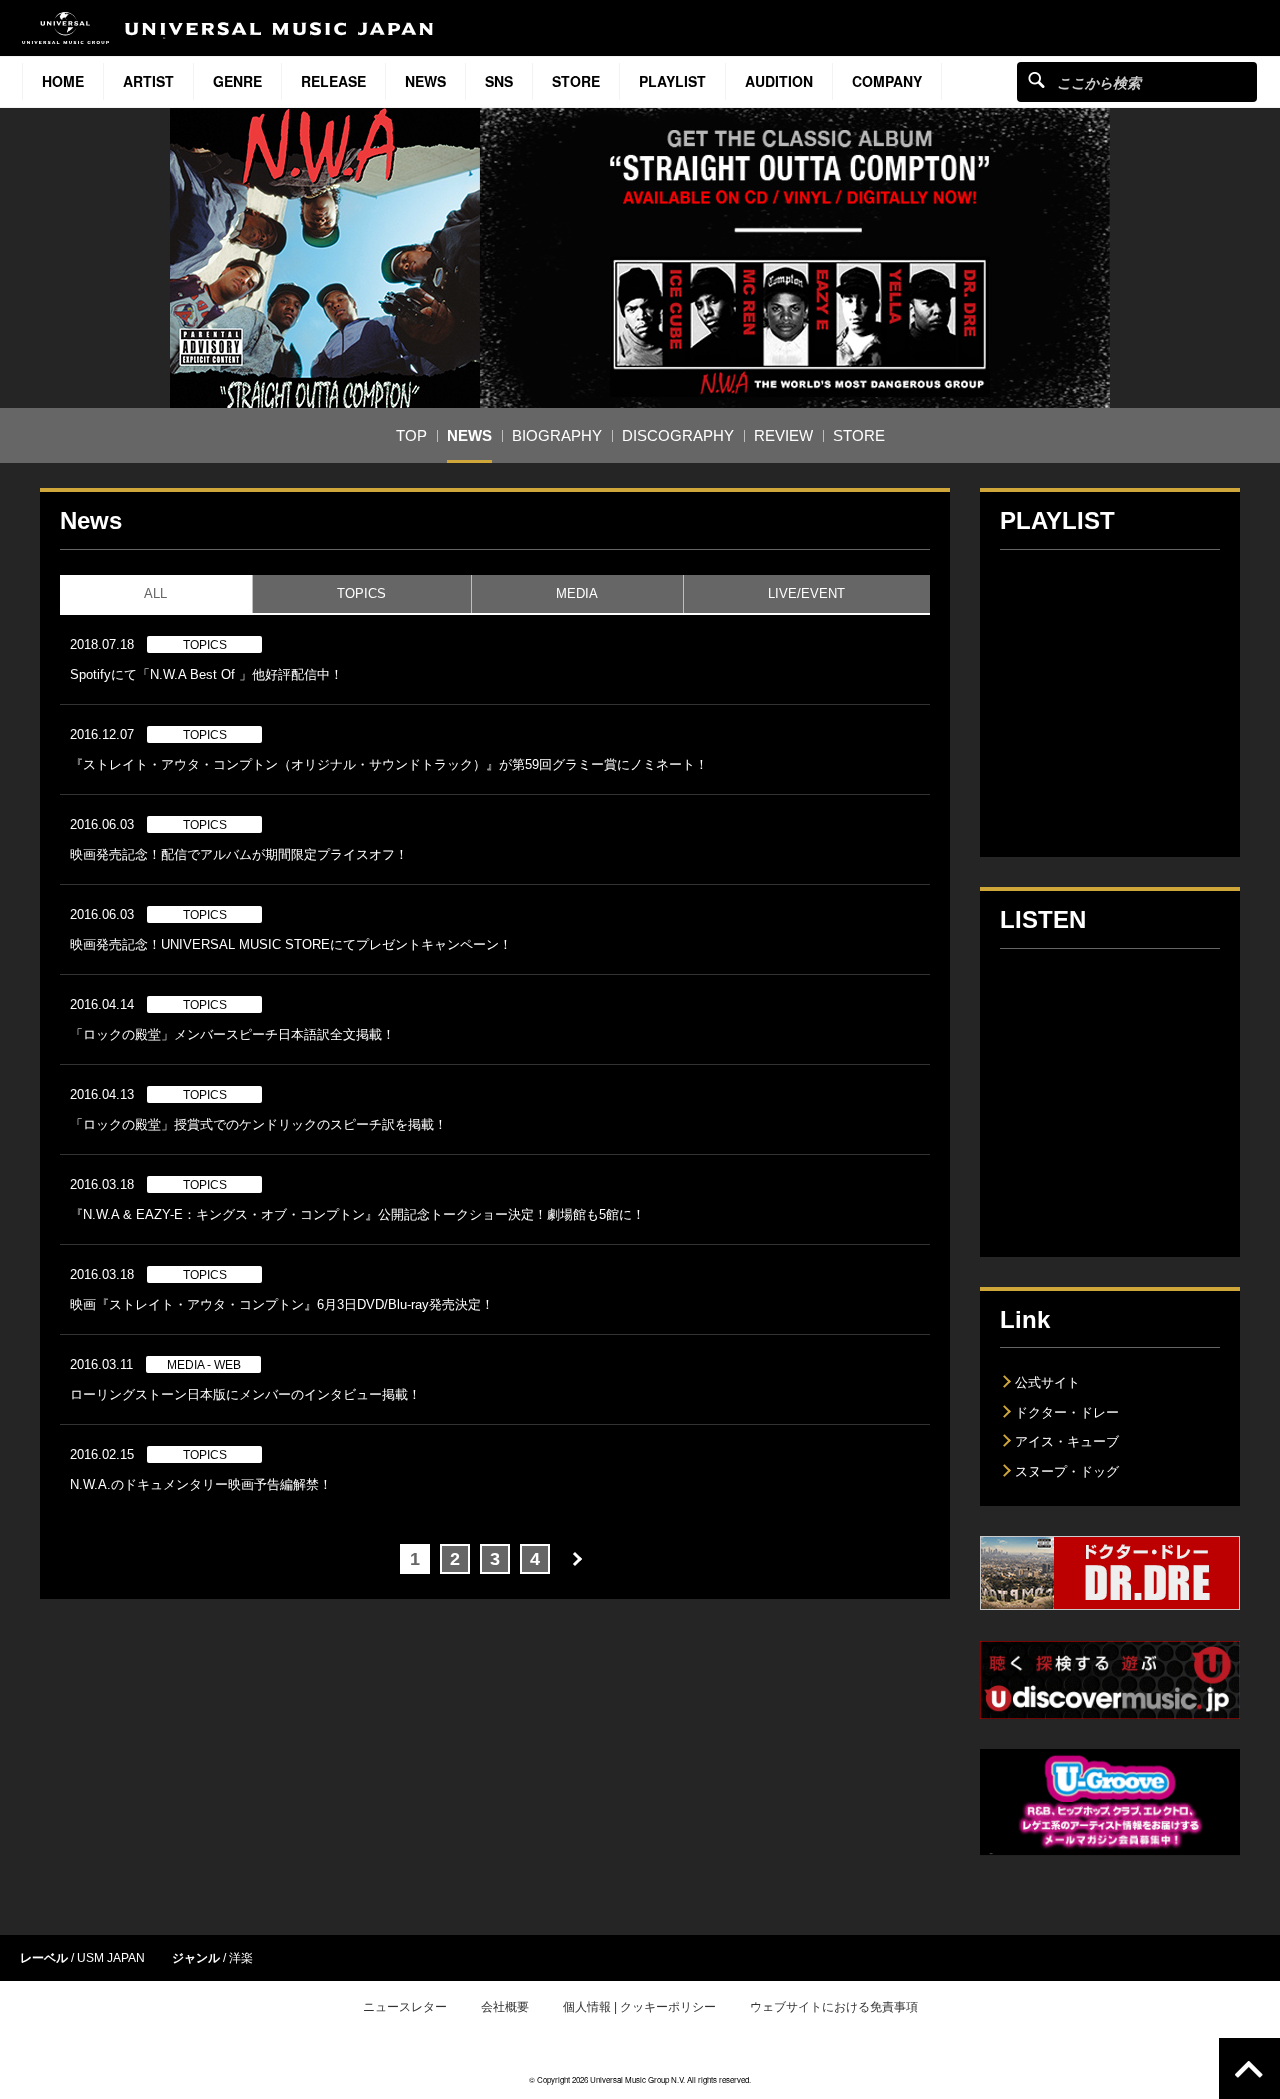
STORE (576, 81)
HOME (63, 81)
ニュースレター (405, 2007)
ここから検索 (1036, 79)
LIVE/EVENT (806, 593)
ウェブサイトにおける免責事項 (834, 2007)
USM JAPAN (111, 1958)
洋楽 (241, 1958)
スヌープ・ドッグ (1067, 1471)
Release (333, 81)
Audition (779, 81)
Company (887, 81)
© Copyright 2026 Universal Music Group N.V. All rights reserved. (640, 2079)
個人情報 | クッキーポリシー (639, 2007)
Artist (148, 81)
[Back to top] (1249, 2068)
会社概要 (505, 2007)
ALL (155, 593)
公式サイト (1047, 1382)
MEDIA (577, 593)
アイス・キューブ (1067, 1441)
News (425, 81)
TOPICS (361, 593)
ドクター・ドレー (1067, 1412)
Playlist (672, 81)
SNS (499, 81)
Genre (237, 81)
